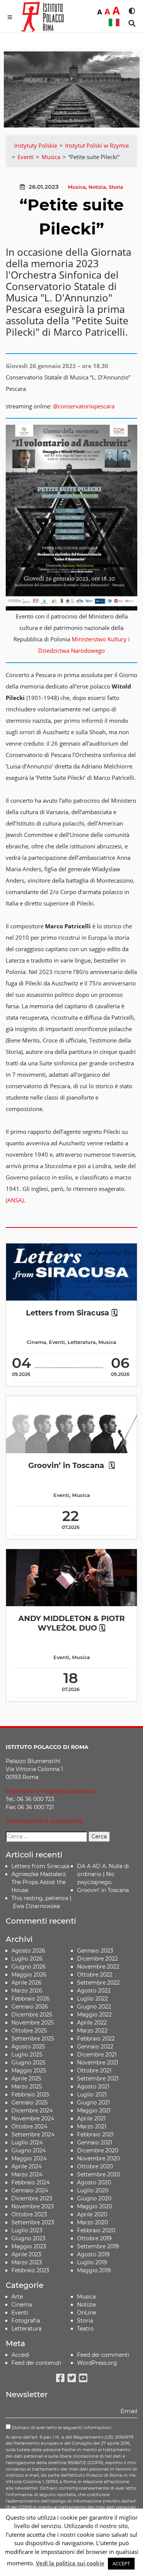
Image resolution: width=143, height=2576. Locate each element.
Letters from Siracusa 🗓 (72, 1313)
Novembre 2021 (98, 2063)
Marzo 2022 (92, 2031)
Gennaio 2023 (95, 1951)
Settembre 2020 (99, 2174)
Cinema (36, 1342)
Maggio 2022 (94, 2015)
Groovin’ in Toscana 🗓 (71, 1465)
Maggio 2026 (29, 1975)
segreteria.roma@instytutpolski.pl (51, 1791)
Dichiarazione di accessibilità (44, 1821)
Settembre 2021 (98, 2079)
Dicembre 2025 (32, 2015)
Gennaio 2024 (30, 2190)
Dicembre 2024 (32, 2111)
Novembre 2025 (33, 2023)
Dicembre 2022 (97, 1959)
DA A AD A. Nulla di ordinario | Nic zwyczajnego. (103, 1874)
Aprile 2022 (92, 2023)
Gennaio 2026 (30, 2007)
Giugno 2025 (28, 2063)
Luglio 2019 (92, 2262)
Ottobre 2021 (94, 2071)
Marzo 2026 (27, 1991)
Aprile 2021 (91, 2119)
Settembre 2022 (98, 1983)
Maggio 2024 (29, 2158)
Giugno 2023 (28, 2238)
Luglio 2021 (92, 2095)
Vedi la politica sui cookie (70, 2563)
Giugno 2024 (29, 2150)
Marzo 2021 (92, 2126)
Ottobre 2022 (95, 1975)
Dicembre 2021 (97, 2055)
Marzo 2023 (27, 2262)
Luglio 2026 (27, 1959)
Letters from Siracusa (40, 1866)
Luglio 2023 (27, 2230)
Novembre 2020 (98, 2158)
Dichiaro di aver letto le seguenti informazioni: (61, 2428)
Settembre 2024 (33, 2134)
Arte (17, 2297)
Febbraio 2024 (31, 2182)
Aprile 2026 (27, 1983)
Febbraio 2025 (30, 2095)
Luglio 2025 (27, 2055)
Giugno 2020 (94, 2198)
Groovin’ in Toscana (104, 1890)
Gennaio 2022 (95, 2047)
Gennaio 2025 (30, 2103)
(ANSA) (15, 1200)
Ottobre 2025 (29, 2031)
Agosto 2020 (94, 2182)
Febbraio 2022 (96, 2039)
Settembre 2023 (33, 2222)
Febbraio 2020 (96, 2230)
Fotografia (26, 2321)
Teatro (85, 2329)
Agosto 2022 (94, 1991)
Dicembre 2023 (32, 2198)
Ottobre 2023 (29, 2214)
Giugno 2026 (29, 1967)
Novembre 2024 (33, 2119)
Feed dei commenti (103, 2355)
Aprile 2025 (26, 2079)
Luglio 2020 (93, 2190)
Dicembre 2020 (98, 2150)
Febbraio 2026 (31, 1999)
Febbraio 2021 (95, 2134)
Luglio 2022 (92, 1999)
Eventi (57, 1342)
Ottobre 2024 (29, 2126)
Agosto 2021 (93, 2087)
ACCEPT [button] (121, 2563)
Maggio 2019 (94, 2270)
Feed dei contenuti (36, 2363)
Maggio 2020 (95, 2206)
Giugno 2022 (94, 2007)
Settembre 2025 (33, 2039)
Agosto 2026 (28, 1951)
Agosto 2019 (93, 2254)
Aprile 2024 (27, 2166)
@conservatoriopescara (84, 406)
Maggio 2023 (29, 2246)
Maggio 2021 (94, 2111)
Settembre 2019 (98, 2246)
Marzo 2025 (27, 2087)
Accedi (20, 2355)
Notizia (97, 187)
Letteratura (82, 1342)
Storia (116, 187)
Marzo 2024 (27, 2174)
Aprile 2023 (26, 2254)
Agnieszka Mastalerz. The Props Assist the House (39, 1882)
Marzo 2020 (92, 2222)
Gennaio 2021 (95, 2142)
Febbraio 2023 (30, 2270)
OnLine (87, 2313)
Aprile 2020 (92, 2214)
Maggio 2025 (29, 2071)
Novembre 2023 (33, 2206)
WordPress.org (97, 2363)
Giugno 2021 (93, 2103)
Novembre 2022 (98, 1967)
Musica (77, 187)
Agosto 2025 (28, 2047)
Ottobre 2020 (95, 2166)
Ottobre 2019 (94, 2238)
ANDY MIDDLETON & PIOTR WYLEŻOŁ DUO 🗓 (71, 1623)
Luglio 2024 (27, 2142)
